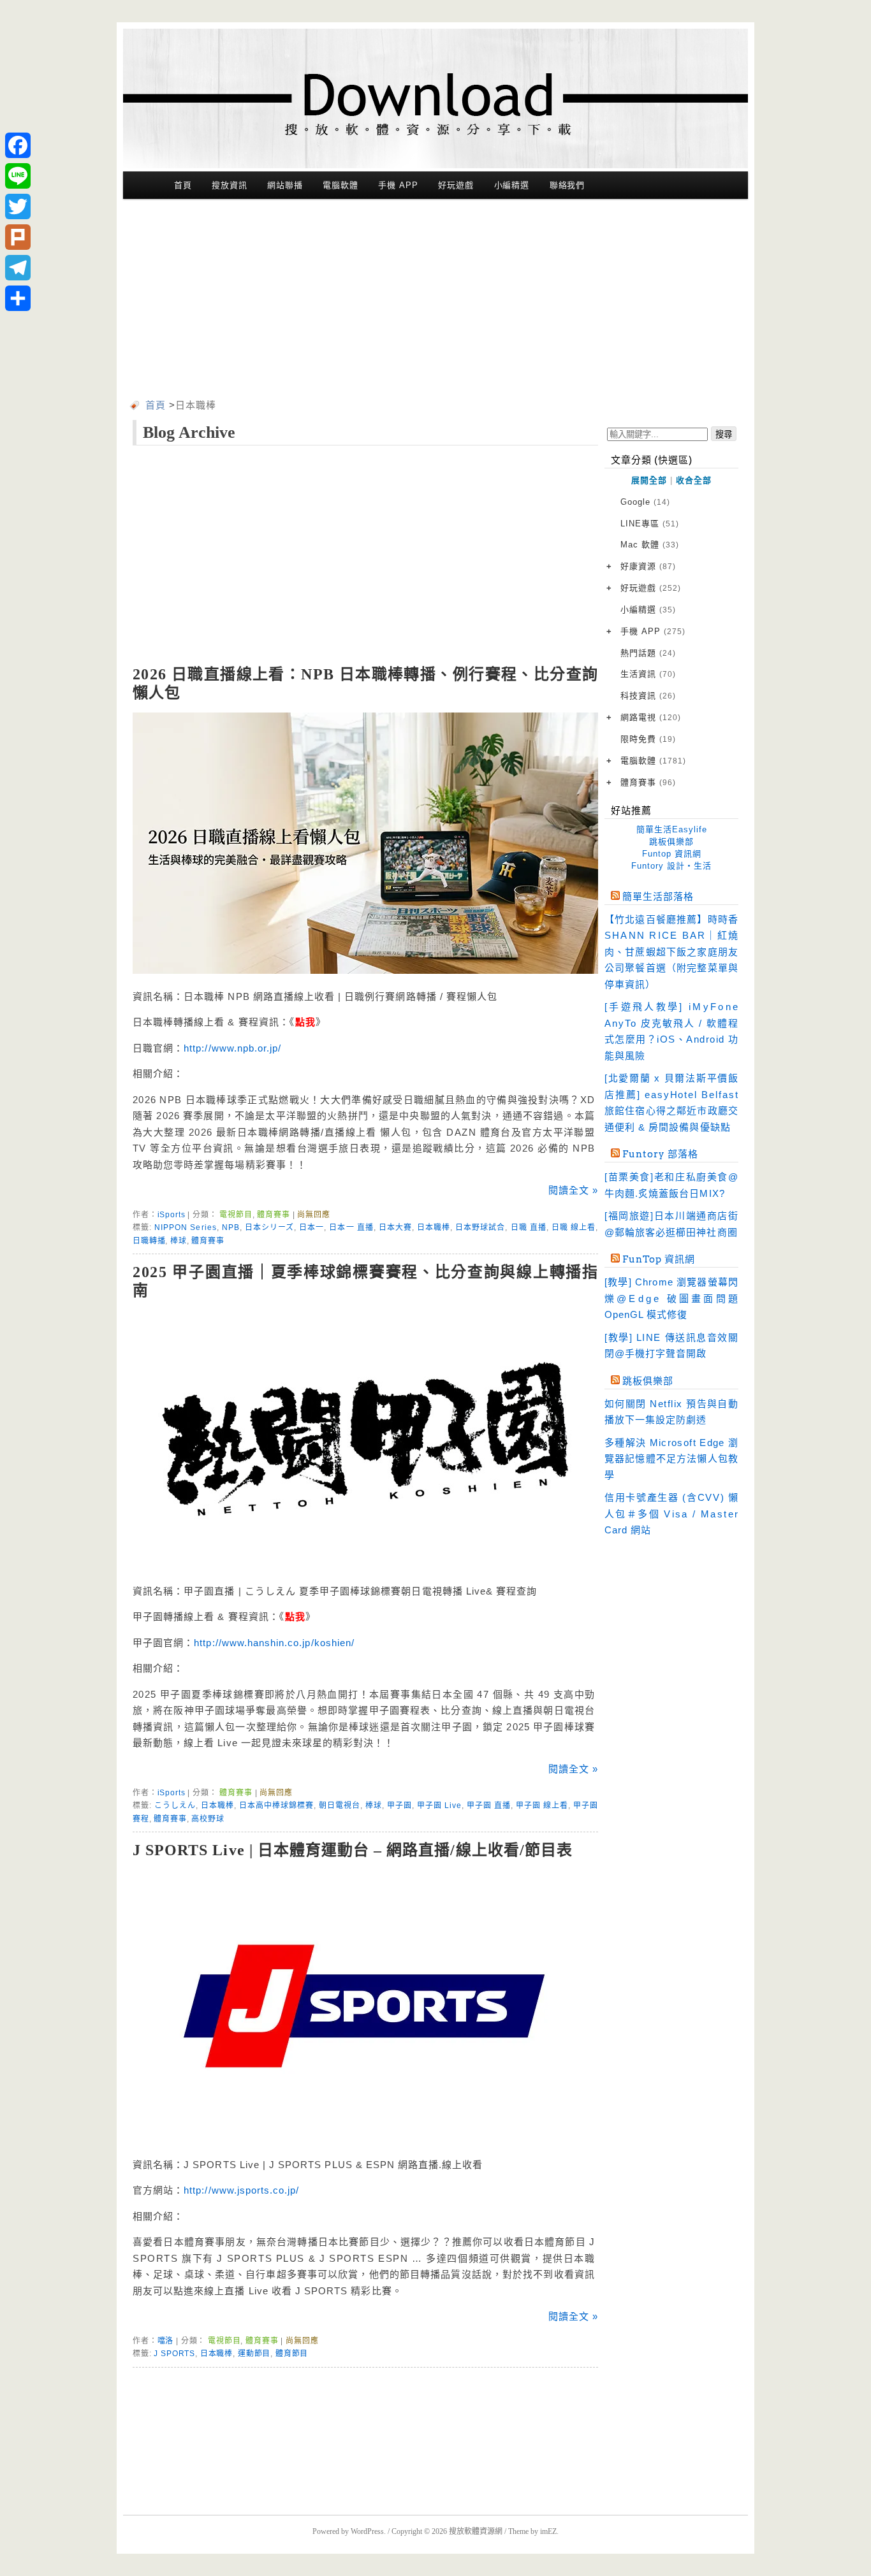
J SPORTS (174, 2354)
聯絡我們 (567, 185)
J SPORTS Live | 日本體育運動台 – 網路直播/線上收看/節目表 (353, 1850)
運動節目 (254, 2354)
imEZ (548, 2531)
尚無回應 (313, 1215)
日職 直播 (529, 1227)
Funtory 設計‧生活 (671, 866)
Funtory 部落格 (660, 1154)
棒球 (179, 1241)
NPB (231, 1227)
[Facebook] (18, 145)
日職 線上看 (574, 1227)
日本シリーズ (269, 1227)
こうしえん (175, 1805)
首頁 (183, 185)
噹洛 (166, 2341)
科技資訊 (648, 696)
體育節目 (292, 2354)
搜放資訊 (230, 185)
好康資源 (648, 566)
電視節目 (236, 1215)
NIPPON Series (186, 1227)
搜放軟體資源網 (476, 2531)
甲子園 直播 (489, 1805)
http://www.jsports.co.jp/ (241, 2190)
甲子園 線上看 (542, 1805)
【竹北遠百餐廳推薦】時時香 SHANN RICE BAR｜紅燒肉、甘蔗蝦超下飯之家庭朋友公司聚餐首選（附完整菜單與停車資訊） (671, 952)
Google (645, 502)
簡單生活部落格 (658, 897)
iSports (172, 1215)
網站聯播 (285, 185)
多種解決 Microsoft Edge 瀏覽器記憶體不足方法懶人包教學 (671, 1459)
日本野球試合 (480, 1227)
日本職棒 (434, 1227)
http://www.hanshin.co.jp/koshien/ (274, 1643)
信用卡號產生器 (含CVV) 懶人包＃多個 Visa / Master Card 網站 (671, 1514)
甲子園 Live (439, 1805)
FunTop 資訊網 (659, 1259)
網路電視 (651, 717)
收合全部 (694, 480)
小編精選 (512, 185)
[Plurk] (18, 237)
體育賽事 (273, 1215)
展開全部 (649, 480)
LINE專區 (650, 524)
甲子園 (399, 1805)
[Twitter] (18, 206)
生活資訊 (648, 674)
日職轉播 (149, 1241)
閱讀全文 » (573, 1190)
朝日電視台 (340, 1805)
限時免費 (648, 739)
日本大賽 (395, 1227)
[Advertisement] (435, 301)
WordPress (367, 2531)
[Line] (18, 176)
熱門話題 (648, 653)
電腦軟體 (340, 185)
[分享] (18, 298)
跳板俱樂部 (671, 842)
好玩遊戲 (456, 185)
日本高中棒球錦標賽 (276, 1805)
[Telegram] (18, 268)
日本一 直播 (351, 1227)
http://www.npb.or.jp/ (232, 1048)
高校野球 (208, 1819)
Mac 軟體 (650, 545)
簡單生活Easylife (672, 829)
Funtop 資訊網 (672, 854)
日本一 (311, 1227)
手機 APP (398, 185)
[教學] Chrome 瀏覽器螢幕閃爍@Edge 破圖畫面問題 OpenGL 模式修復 (671, 1298)
